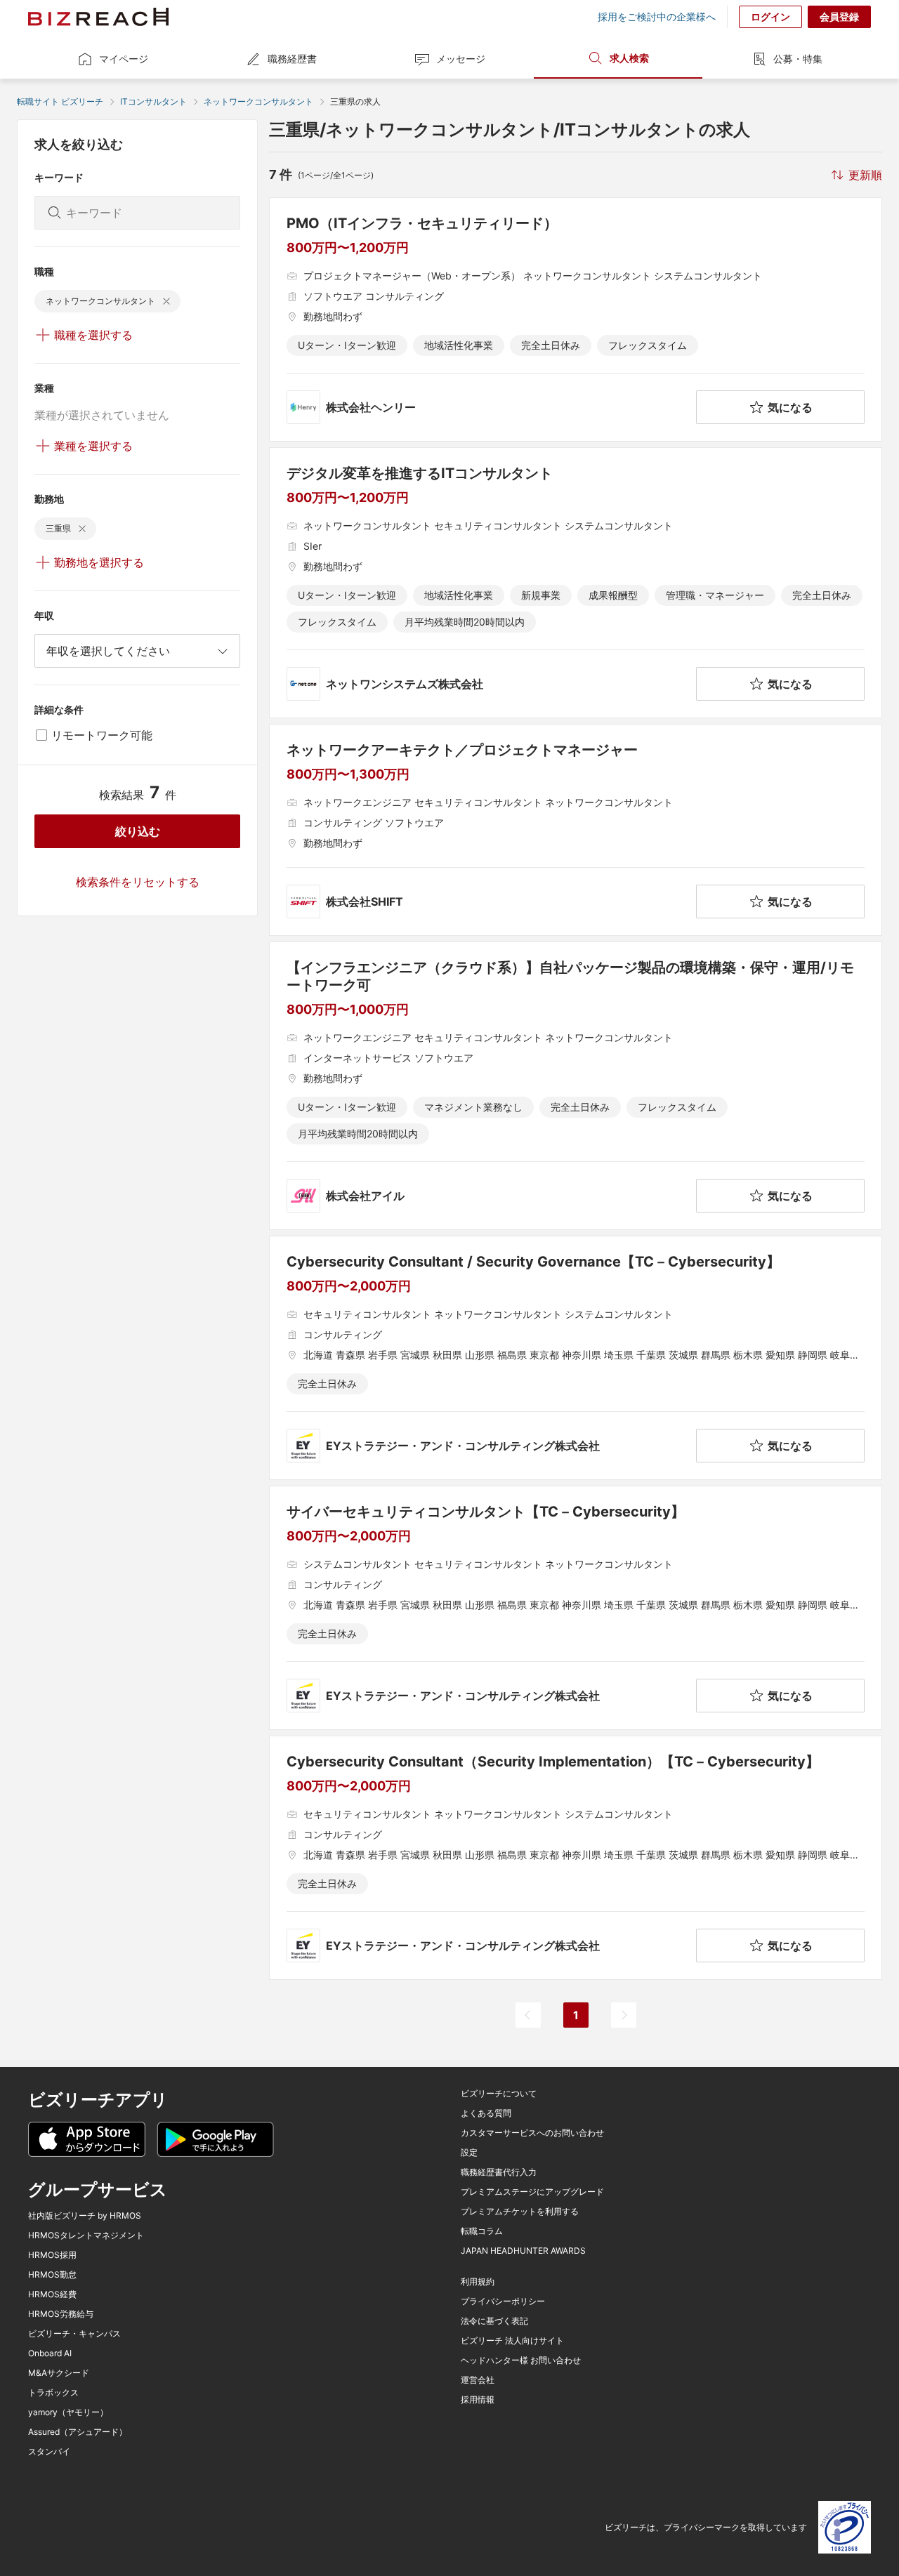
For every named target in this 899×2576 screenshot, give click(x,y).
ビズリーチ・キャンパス (74, 2334)
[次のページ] (624, 2015)
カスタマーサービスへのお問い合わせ (532, 2133)
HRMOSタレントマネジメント (86, 2235)
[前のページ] (528, 2015)
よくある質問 (486, 2113)
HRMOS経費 (52, 2294)
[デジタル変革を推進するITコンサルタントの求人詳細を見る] (576, 583)
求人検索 (629, 58)
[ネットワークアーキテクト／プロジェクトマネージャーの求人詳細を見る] (576, 830)
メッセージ (461, 59)
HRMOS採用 (52, 2255)
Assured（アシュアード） (78, 2432)
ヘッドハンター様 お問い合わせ (521, 2360)
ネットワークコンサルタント (258, 101)
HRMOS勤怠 (52, 2275)
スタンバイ (49, 2452)
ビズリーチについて (499, 2094)
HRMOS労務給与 (61, 2314)
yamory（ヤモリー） (68, 2412)
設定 (469, 2153)
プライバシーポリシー (503, 2301)
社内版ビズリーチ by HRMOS (85, 2216)
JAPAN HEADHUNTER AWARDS (523, 2251)
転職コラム (482, 2231)
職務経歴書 (292, 59)
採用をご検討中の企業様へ (657, 17)
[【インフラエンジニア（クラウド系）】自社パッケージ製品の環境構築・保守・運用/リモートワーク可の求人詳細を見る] (576, 1086)
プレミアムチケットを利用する (520, 2212)
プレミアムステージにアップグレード (532, 2192)
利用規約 (478, 2282)
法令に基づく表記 (494, 2321)
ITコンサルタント (153, 101)
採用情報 (478, 2400)
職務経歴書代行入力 (499, 2172)
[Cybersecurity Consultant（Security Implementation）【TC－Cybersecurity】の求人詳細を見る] (576, 1858)
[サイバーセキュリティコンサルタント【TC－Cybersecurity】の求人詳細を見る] (576, 1608)
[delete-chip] (166, 301)
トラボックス (53, 2393)
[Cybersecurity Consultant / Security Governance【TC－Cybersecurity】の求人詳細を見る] (576, 1358)
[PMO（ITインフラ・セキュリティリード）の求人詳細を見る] (576, 319)
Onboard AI (50, 2353)
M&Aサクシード (59, 2373)
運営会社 (478, 2380)
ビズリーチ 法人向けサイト (512, 2341)
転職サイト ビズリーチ (60, 101)
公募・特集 (798, 59)
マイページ (124, 59)
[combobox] (137, 651)
